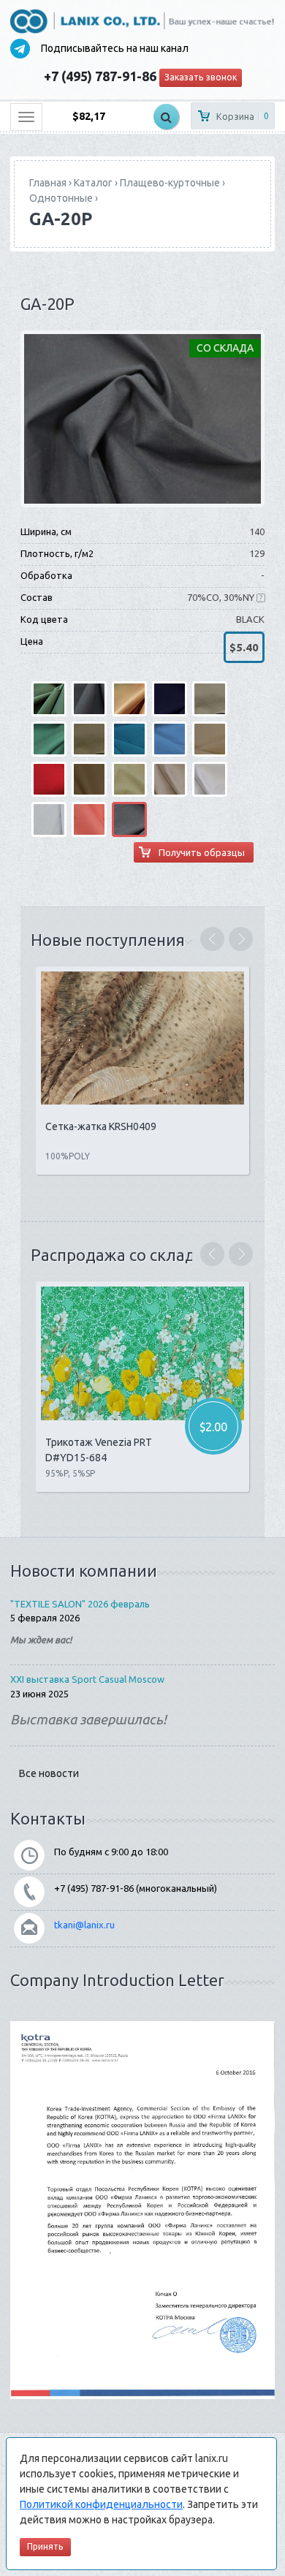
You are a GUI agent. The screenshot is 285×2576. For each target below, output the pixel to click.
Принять (45, 2546)
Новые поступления (108, 940)
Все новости (49, 1773)
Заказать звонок (201, 77)
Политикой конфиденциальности (101, 2504)
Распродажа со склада (117, 1255)
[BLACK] (142, 418)
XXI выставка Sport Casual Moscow (87, 1679)
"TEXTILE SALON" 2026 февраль (80, 1604)
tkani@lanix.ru (84, 1925)
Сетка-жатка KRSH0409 (101, 1126)
